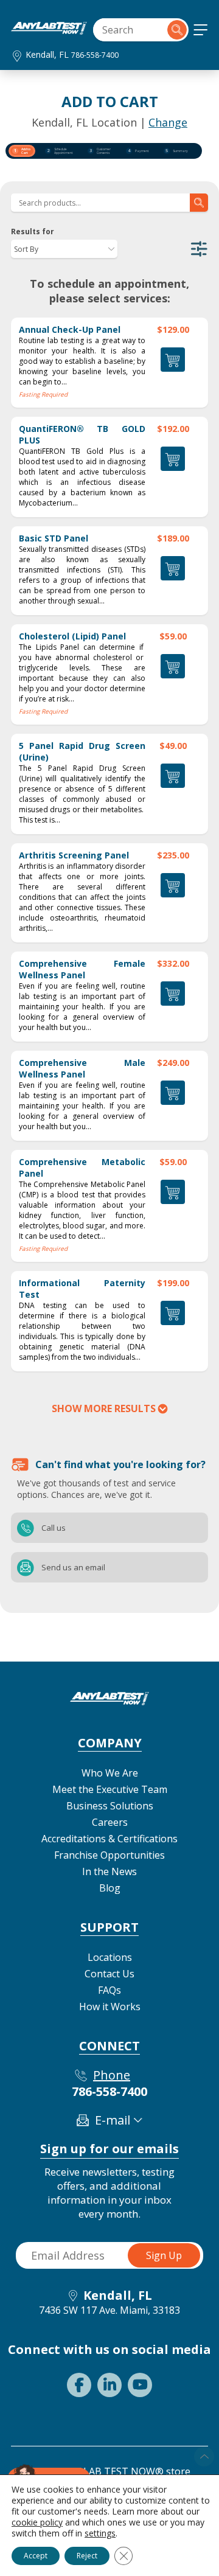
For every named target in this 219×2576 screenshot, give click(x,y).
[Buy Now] (173, 1313)
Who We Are (110, 1773)
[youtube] (140, 2385)
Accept (36, 2556)
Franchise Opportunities (109, 1855)
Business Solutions (110, 1806)
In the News (109, 1871)
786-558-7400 (95, 55)
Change (168, 122)
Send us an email (26, 1567)
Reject (87, 2556)
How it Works (110, 2007)
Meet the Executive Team (110, 1789)
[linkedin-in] (109, 2385)
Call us (26, 1528)
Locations (110, 1957)
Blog (110, 1888)
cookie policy (37, 2522)
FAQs (109, 1990)
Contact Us (109, 1974)
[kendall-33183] (49, 31)
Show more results (104, 1408)
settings (100, 2533)
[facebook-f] (79, 2385)
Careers (110, 1822)
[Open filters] (199, 249)
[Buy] (173, 360)
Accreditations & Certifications (109, 1839)
